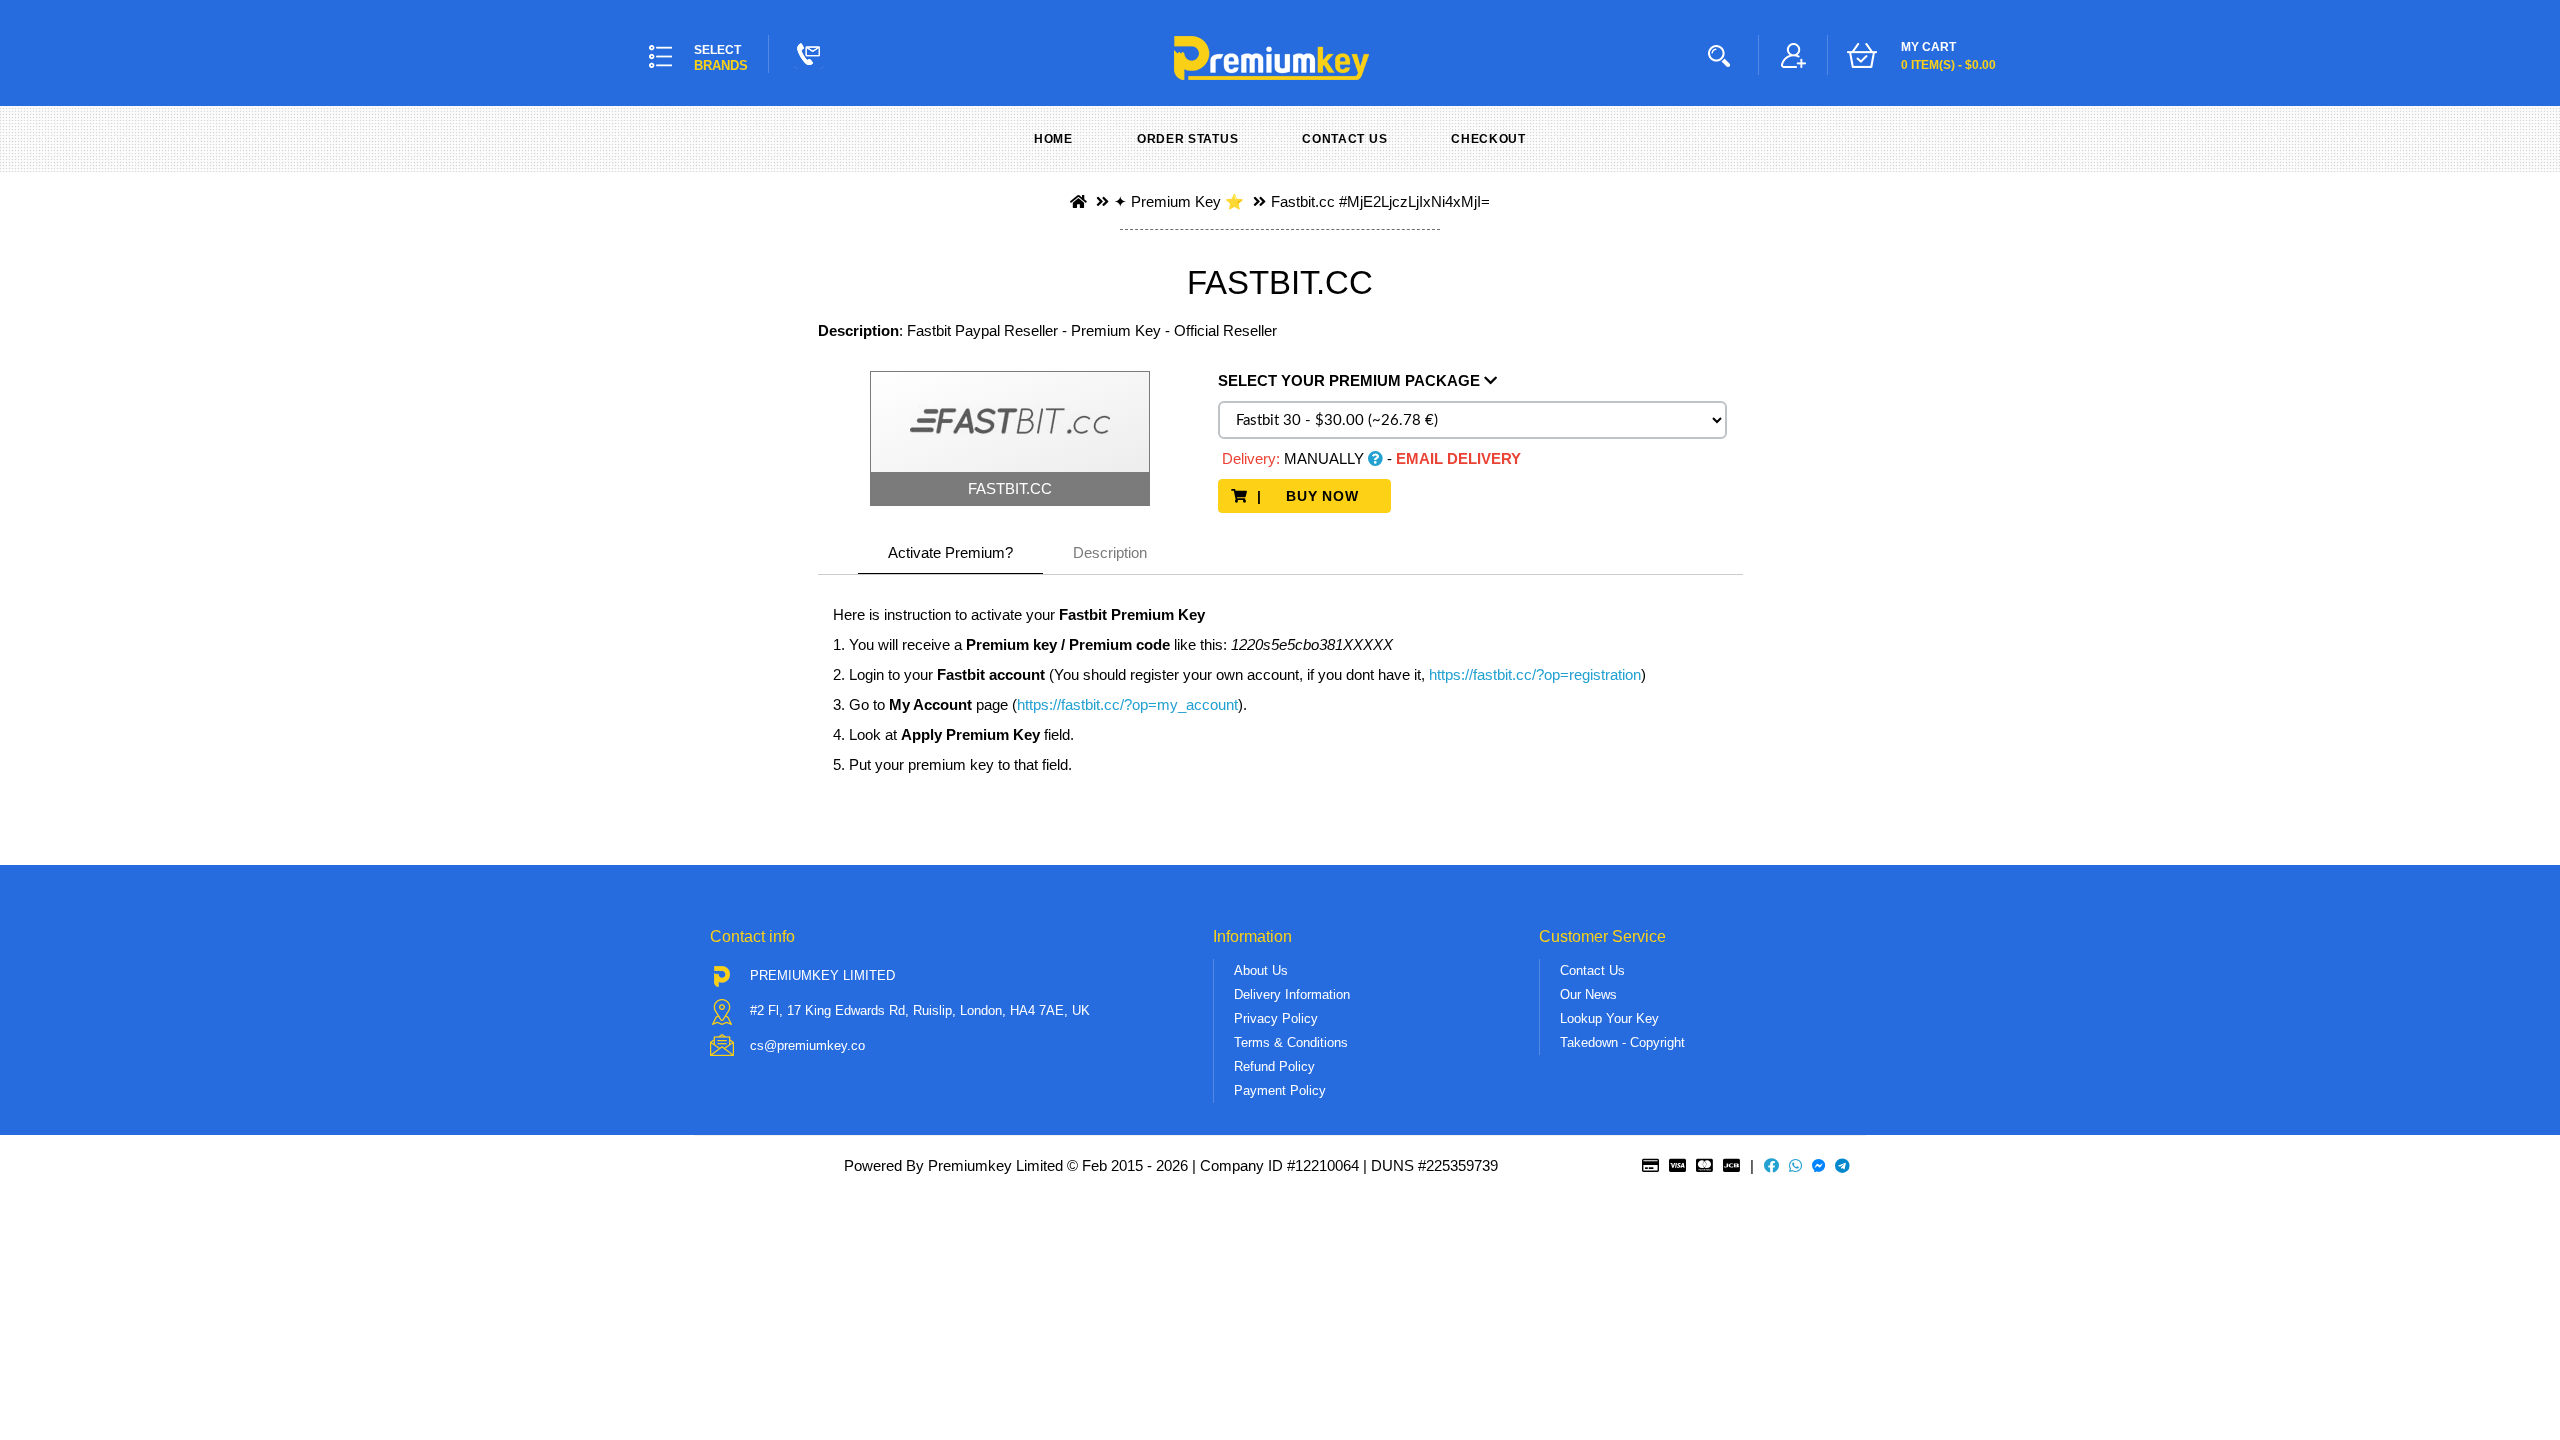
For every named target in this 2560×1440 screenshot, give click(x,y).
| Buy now (1313, 496)
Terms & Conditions (1291, 1042)
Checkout (1488, 139)
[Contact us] (809, 54)
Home (1053, 139)
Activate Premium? (950, 552)
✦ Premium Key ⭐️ (1179, 201)
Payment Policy (1280, 1090)
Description (1110, 552)
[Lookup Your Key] (1723, 55)
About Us (1261, 970)
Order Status (1187, 139)
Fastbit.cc (1303, 201)
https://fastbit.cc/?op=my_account (1127, 704)
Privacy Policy (1276, 1018)
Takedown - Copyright (1622, 1042)
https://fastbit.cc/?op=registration (1533, 674)
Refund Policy (1274, 1066)
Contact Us (1344, 139)
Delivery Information (1292, 994)
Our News (1588, 994)
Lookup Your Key (1609, 1018)
